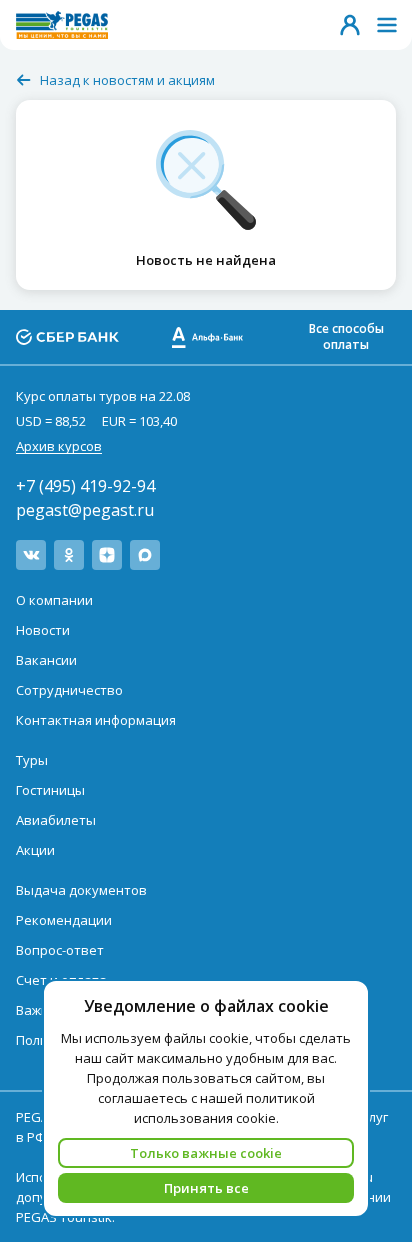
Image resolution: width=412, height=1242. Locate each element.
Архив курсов (59, 446)
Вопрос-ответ (60, 950)
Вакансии (46, 660)
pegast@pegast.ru (85, 510)
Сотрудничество (69, 690)
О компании (54, 600)
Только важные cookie (206, 1153)
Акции (35, 850)
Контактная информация (96, 720)
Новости (43, 630)
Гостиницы (50, 790)
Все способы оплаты (346, 336)
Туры (32, 760)
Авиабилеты (56, 820)
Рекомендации (64, 920)
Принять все (206, 1188)
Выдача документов (81, 890)
